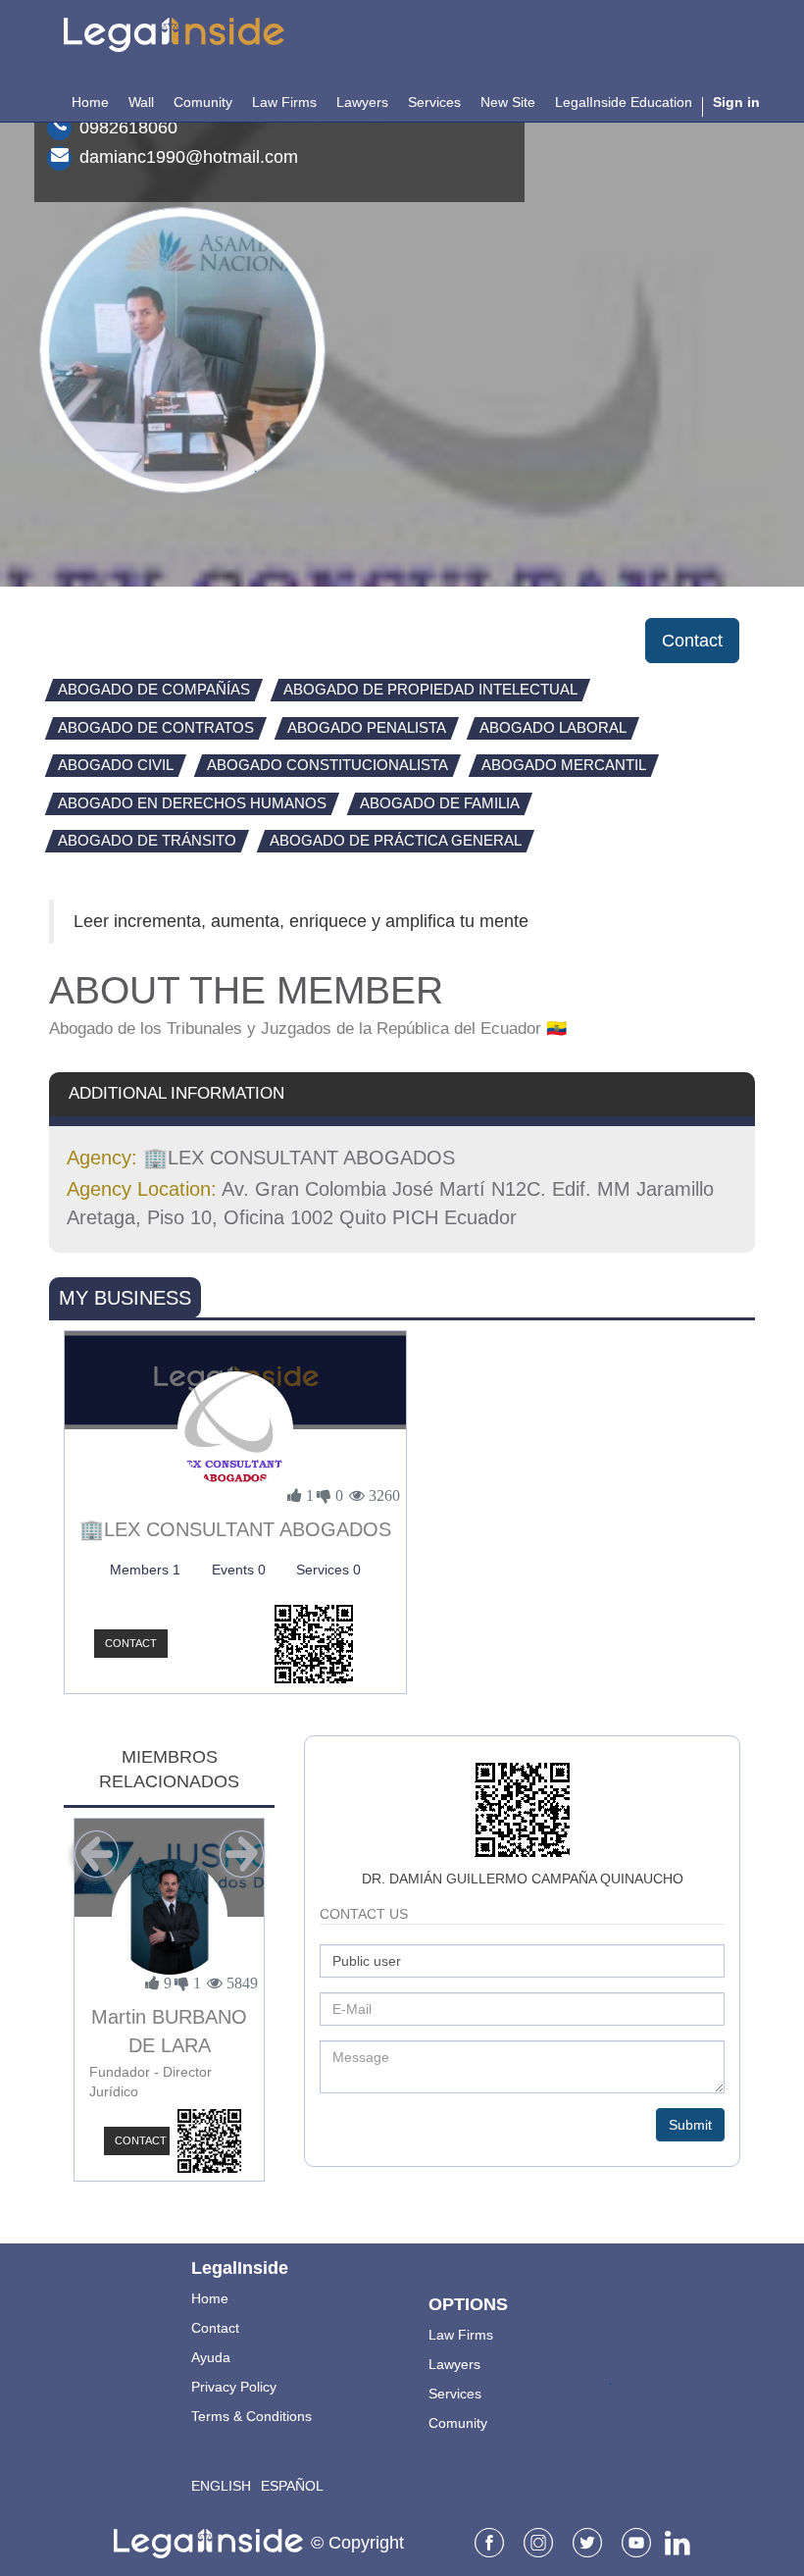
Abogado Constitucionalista (327, 765)
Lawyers (454, 2364)
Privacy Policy (234, 2387)
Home (210, 2298)
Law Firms (461, 2335)
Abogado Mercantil (564, 765)
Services (455, 2394)
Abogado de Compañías (154, 689)
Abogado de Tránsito (147, 840)
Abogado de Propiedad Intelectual (430, 689)
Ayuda (211, 2357)
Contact (692, 641)
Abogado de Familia (440, 803)
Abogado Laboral (553, 727)
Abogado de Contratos (156, 727)
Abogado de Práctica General (396, 840)
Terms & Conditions (251, 2416)
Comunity (458, 2423)
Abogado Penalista (367, 727)
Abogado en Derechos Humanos (192, 803)
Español (292, 2486)
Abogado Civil (116, 765)
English (221, 2486)
